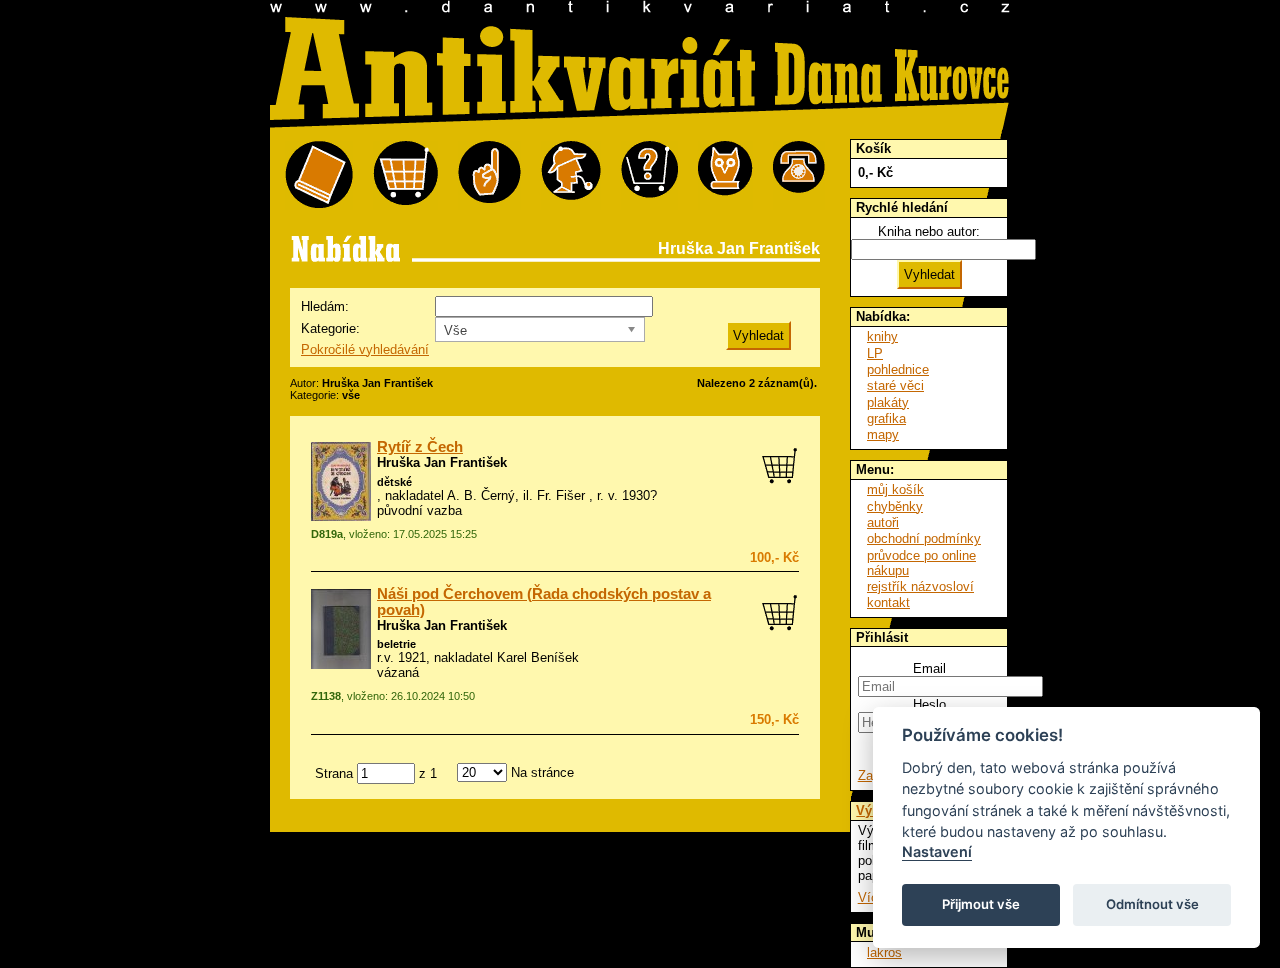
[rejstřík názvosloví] (725, 175)
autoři (883, 522)
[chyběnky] (571, 175)
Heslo (929, 704)
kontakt (888, 602)
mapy (883, 434)
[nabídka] (319, 175)
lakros (884, 952)
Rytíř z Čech (420, 447)
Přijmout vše (981, 904)
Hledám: (325, 306)
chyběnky (895, 506)
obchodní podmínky (924, 538)
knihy (882, 336)
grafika (886, 418)
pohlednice (898, 369)
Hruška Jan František (442, 462)
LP (875, 353)
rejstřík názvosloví (920, 586)
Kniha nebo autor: (929, 231)
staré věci (895, 385)
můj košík (895, 489)
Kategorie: (330, 328)
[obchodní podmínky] (489, 175)
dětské (394, 482)
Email (929, 668)
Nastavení (937, 851)
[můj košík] (405, 175)
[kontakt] (799, 175)
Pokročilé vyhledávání (365, 349)
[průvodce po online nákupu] (649, 175)
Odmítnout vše (1152, 904)
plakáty (888, 402)
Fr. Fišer (561, 495)
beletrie (396, 644)
